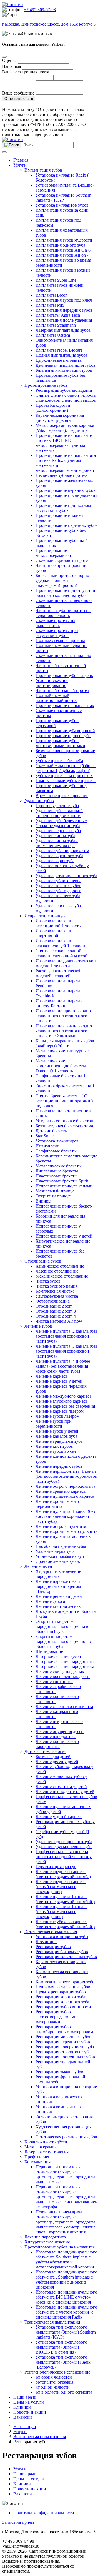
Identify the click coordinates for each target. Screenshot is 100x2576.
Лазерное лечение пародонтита (65, 1661)
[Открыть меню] (4, 152)
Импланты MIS (50, 305)
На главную (25, 2427)
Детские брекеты (52, 1131)
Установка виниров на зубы (62, 1937)
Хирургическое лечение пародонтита (58, 1574)
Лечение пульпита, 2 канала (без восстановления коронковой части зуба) (66, 1336)
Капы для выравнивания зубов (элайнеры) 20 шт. (65, 1043)
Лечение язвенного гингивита (64, 1706)
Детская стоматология (45, 1751)
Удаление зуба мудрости (58, 891)
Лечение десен (38, 1566)
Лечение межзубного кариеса (63, 1396)
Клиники (22, 2407)
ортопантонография (54, 2382)
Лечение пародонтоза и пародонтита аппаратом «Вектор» (58, 1586)
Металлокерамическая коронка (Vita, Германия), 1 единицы (65, 428)
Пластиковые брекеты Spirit (62, 1181)
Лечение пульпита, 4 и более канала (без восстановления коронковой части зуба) (63, 1366)
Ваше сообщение (18, 93)
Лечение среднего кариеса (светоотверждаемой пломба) (63, 1874)
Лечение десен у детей (57, 1761)
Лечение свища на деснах (60, 1671)
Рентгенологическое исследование (57, 2372)
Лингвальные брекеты (57, 1171)
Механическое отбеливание (62, 1276)
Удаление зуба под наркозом (62, 851)
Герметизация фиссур (56, 1867)
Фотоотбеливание (53, 1301)
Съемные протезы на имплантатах (55, 623)
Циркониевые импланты (59, 360)
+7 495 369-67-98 (40, 10)
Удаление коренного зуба (59, 856)
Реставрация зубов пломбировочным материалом (64, 2029)
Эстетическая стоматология (51, 1932)
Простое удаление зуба (57, 806)
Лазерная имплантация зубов (63, 330)
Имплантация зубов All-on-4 (62, 255)
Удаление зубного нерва (58, 881)
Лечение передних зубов (59, 1466)
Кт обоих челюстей (54, 2377)
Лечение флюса (50, 1601)
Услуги (20, 165)
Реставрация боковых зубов (62, 1952)
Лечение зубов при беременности (54, 1424)
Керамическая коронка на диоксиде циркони (60, 418)
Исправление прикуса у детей (64, 1236)
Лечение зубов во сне (56, 1451)
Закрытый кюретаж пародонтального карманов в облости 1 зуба (63, 1641)
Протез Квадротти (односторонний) (53, 408)
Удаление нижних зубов (58, 886)
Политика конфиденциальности (44, 2513)
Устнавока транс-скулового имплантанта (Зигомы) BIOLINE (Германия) (61, 2347)
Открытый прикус (53, 1196)
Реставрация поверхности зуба (65, 2047)
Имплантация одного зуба (60, 245)
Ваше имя (12, 66)
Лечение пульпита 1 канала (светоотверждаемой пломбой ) (65, 1899)
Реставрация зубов (53, 1947)
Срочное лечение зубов (58, 1561)
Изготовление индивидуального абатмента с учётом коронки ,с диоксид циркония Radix (66, 2312)
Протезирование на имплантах (65, 706)
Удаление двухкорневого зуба (64, 1847)
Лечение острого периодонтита (65, 1486)
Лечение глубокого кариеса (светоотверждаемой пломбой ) (65, 1924)
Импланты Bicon (52, 295)
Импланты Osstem (53, 335)
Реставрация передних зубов (63, 2042)
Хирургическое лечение (47, 2242)
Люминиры (47, 1942)
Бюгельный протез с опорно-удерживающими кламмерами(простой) (63, 580)
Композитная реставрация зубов (66, 1982)
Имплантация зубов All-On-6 (63, 250)
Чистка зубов (48, 1281)
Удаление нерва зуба (55, 1551)
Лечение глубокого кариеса (62, 1401)
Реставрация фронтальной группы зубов (60, 2079)
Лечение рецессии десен (59, 1596)
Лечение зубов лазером (57, 1416)
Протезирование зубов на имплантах (60, 2247)
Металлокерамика (42, 2147)
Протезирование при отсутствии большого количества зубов (67, 593)
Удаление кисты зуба (55, 836)
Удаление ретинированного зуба (66, 876)
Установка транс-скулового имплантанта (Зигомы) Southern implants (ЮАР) (66, 2332)
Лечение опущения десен (60, 1731)
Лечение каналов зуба (56, 1436)
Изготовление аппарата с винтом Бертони (59, 1003)
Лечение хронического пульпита (67, 1531)
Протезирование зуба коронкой (65, 731)
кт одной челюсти (53, 2387)
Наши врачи (25, 2397)
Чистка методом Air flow (59, 1321)
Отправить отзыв (19, 99)
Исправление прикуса (45, 916)
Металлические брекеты (59, 1166)
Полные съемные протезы (60, 640)
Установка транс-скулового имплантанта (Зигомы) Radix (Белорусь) (63, 2362)
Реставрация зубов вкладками (64, 390)
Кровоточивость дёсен (46, 2142)
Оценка (9, 60)
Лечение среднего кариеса (61, 1491)
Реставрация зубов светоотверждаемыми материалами (56, 2017)
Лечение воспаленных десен (63, 1676)
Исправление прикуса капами (64, 1186)
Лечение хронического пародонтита (57, 1744)
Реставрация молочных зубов (63, 2037)
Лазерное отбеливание (57, 1271)
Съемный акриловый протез (62, 560)
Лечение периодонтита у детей (65, 1792)
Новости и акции (30, 2412)
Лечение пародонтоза (56, 1736)
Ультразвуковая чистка (57, 1296)
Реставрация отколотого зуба (63, 2052)
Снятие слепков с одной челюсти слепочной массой (62, 953)
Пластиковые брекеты (57, 1176)
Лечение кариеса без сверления (65, 1406)
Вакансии (23, 2417)
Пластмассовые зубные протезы (66, 781)
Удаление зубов (39, 801)
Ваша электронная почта (26, 72)
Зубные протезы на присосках (64, 776)
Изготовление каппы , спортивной (57, 933)
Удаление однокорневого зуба (64, 1842)
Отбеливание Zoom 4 (56, 1316)
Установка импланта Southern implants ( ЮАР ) (63, 198)
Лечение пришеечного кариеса (65, 1496)
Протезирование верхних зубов (66, 490)
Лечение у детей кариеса (59, 1817)
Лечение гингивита (54, 1681)
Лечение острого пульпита (61, 1526)
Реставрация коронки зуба (60, 1997)
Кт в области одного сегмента (64, 2392)
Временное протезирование (62, 796)
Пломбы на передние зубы (61, 1546)
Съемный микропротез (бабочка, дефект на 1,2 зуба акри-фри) (67, 768)
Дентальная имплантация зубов (66, 365)
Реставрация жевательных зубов (66, 1957)
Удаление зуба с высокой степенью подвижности (59, 813)
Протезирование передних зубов (67, 525)
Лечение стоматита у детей (61, 1787)
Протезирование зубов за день (64, 675)
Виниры (43, 1201)
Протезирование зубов (46, 385)
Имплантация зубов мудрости (64, 240)
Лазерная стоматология (47, 2152)
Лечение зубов (38, 1326)
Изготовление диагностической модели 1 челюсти (66, 963)
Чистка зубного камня (57, 1286)
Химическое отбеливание (60, 1266)
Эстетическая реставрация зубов (66, 2137)
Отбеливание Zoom (54, 1306)
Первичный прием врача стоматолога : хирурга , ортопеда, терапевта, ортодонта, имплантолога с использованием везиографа (67, 2197)
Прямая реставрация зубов (61, 1992)
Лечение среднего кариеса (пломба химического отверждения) (61, 1887)
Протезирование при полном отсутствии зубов (63, 508)
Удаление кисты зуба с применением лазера (57, 843)
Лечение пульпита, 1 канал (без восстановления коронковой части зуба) (65, 1516)
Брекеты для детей (53, 1756)
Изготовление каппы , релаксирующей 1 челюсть (61, 943)
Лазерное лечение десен (58, 1656)
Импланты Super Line (56, 280)
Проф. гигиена (38, 2157)
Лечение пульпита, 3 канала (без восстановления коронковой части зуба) (66, 1351)
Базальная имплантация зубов (64, 370)
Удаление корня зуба (55, 861)
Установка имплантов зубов (62, 205)
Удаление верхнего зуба (58, 831)
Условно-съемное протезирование (52, 683)
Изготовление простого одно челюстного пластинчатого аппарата (63, 1016)
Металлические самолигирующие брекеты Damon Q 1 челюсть (61, 1066)
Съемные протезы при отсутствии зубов (57, 633)
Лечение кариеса (52, 1376)
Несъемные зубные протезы (62, 475)
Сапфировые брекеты (56, 1151)
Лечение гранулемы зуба (59, 1441)
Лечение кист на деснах (58, 1606)
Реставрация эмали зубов (59, 2072)
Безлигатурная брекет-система (64, 1126)
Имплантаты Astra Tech (58, 315)
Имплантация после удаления (64, 320)
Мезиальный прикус (55, 1191)
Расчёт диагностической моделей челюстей (59, 973)
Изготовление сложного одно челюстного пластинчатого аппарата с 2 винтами (64, 1031)
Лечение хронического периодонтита (57, 1504)
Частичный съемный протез (62, 691)
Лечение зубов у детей (57, 1431)
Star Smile (45, 1136)
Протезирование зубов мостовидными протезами (60, 743)
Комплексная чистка (55, 1291)
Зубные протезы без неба (59, 761)
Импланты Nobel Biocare (59, 350)
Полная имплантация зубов (62, 355)
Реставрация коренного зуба (62, 2002)
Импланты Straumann (56, 325)
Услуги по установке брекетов (64, 1121)
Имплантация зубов (43, 170)
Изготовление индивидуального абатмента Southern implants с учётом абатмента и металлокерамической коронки (66, 2259)
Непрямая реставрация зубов (63, 1987)
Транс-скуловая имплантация (52, 2322)
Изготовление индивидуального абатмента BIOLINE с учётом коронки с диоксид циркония (66, 2297)
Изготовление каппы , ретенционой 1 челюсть (58, 923)
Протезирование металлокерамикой (53, 553)
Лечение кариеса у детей (59, 1381)
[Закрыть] (4, 57)
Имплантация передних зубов (64, 310)
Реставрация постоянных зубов (65, 2057)
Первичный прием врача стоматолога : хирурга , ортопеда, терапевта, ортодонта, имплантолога (66, 2174)
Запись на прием (18, 2522)
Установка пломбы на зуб (60, 1556)
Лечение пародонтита (45, 2237)
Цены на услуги (29, 2402)
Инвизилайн (47, 1146)
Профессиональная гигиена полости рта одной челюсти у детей (64, 1857)
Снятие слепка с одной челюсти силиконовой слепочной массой (66, 398)
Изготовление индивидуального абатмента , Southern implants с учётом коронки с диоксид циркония (66, 2279)
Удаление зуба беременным (62, 821)
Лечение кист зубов (54, 1446)
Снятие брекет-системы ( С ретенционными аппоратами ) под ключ (64, 1101)
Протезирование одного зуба (63, 736)
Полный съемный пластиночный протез (56, 698)
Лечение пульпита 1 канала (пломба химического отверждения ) (62, 1912)
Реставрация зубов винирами (63, 2007)
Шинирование (49, 1651)
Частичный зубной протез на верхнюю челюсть (63, 613)
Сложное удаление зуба (58, 826)
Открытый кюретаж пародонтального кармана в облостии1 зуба (62, 1626)
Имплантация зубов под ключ (64, 300)
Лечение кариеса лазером (60, 1411)
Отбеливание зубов (43, 1261)
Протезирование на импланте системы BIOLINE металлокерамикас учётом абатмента (64, 443)
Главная (21, 160)
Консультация (37, 2162)
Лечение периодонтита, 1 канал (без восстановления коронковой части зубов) (67, 1476)
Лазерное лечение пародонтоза (65, 1666)
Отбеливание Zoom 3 (56, 1311)
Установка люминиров (57, 1141)
